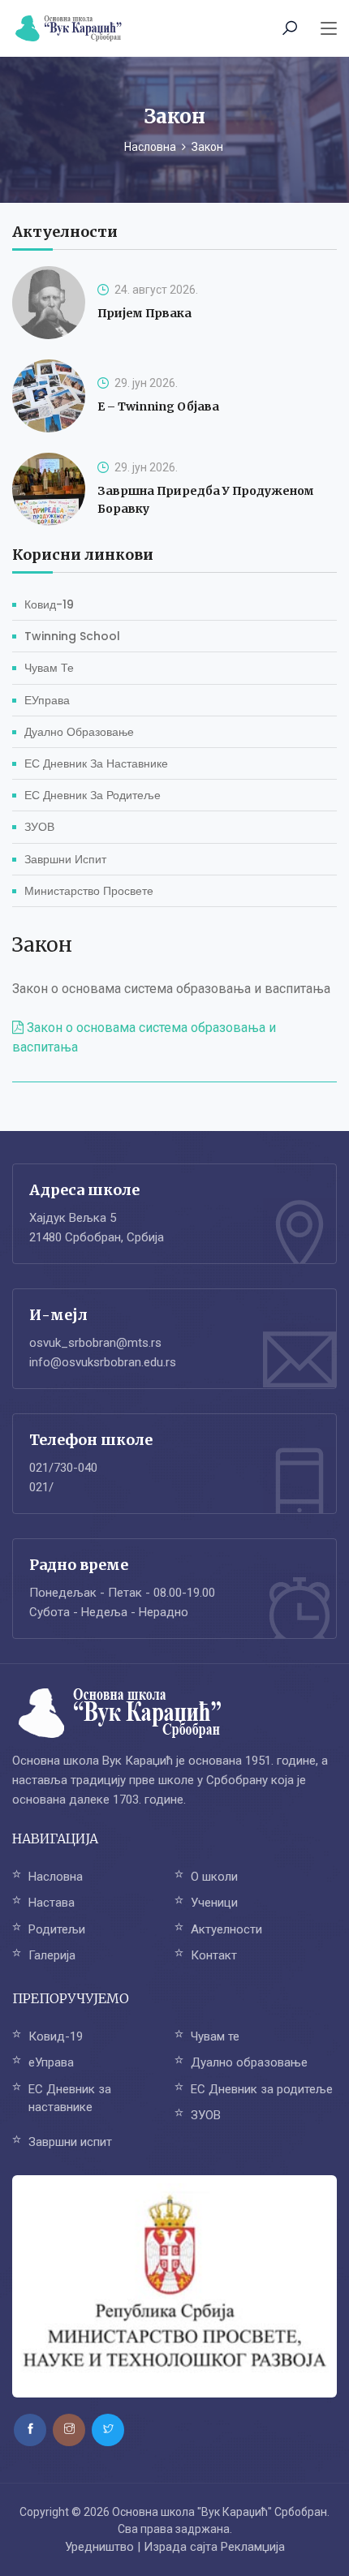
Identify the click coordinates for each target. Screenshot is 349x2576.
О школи (214, 1877)
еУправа (47, 700)
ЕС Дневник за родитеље (93, 795)
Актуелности (226, 1929)
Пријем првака (144, 313)
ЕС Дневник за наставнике (96, 763)
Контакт (214, 1955)
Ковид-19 (49, 604)
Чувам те (49, 668)
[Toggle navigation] (329, 29)
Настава (52, 1903)
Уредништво (99, 2547)
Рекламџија (253, 2547)
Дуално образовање (79, 732)
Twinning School (72, 636)
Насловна (150, 147)
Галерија (52, 1955)
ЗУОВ (39, 827)
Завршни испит (65, 859)
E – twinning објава (158, 406)
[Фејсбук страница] (30, 2430)
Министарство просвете (89, 891)
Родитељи (57, 1929)
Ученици (214, 1903)
